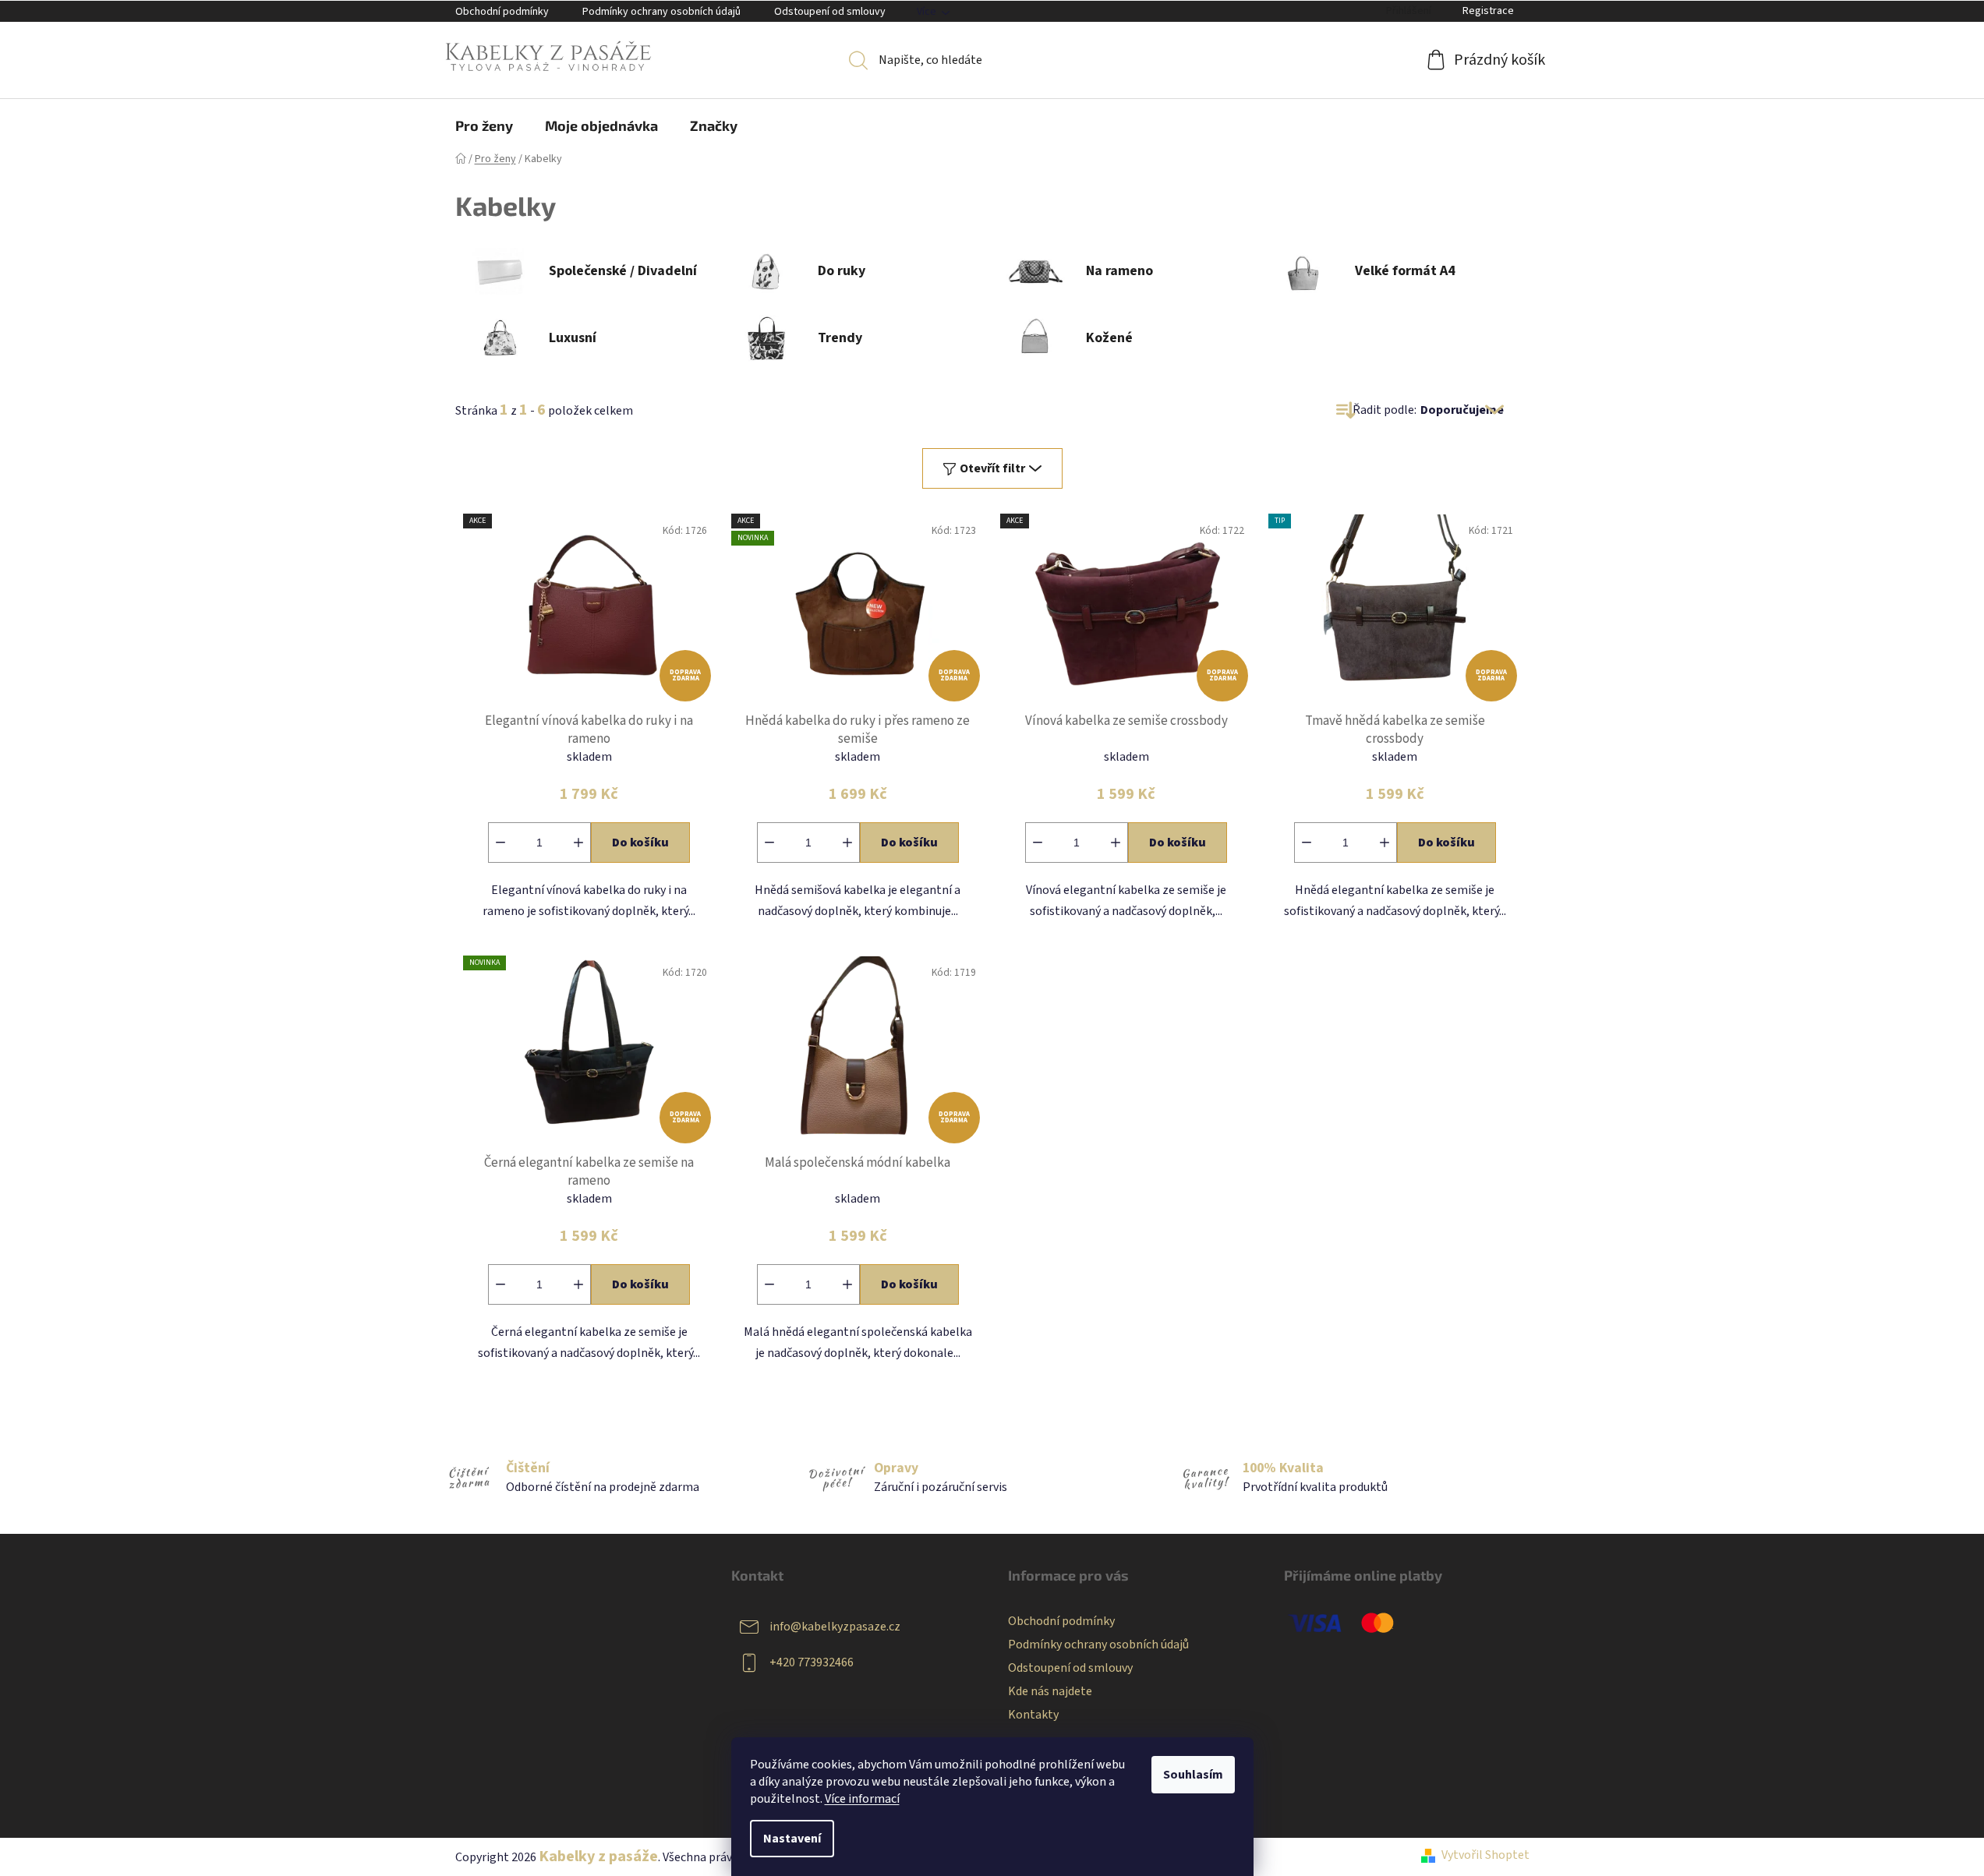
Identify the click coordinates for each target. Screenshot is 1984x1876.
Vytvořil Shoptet (1485, 1855)
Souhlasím (1193, 1775)
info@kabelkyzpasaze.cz (835, 1627)
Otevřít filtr (992, 468)
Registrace (1488, 11)
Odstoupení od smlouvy (830, 12)
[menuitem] (484, 125)
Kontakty (1033, 1715)
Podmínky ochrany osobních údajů (661, 12)
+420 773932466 (812, 1662)
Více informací (862, 1799)
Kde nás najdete (1050, 1691)
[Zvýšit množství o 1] (578, 843)
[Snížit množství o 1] (500, 843)
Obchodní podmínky (502, 12)
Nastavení (792, 1839)
